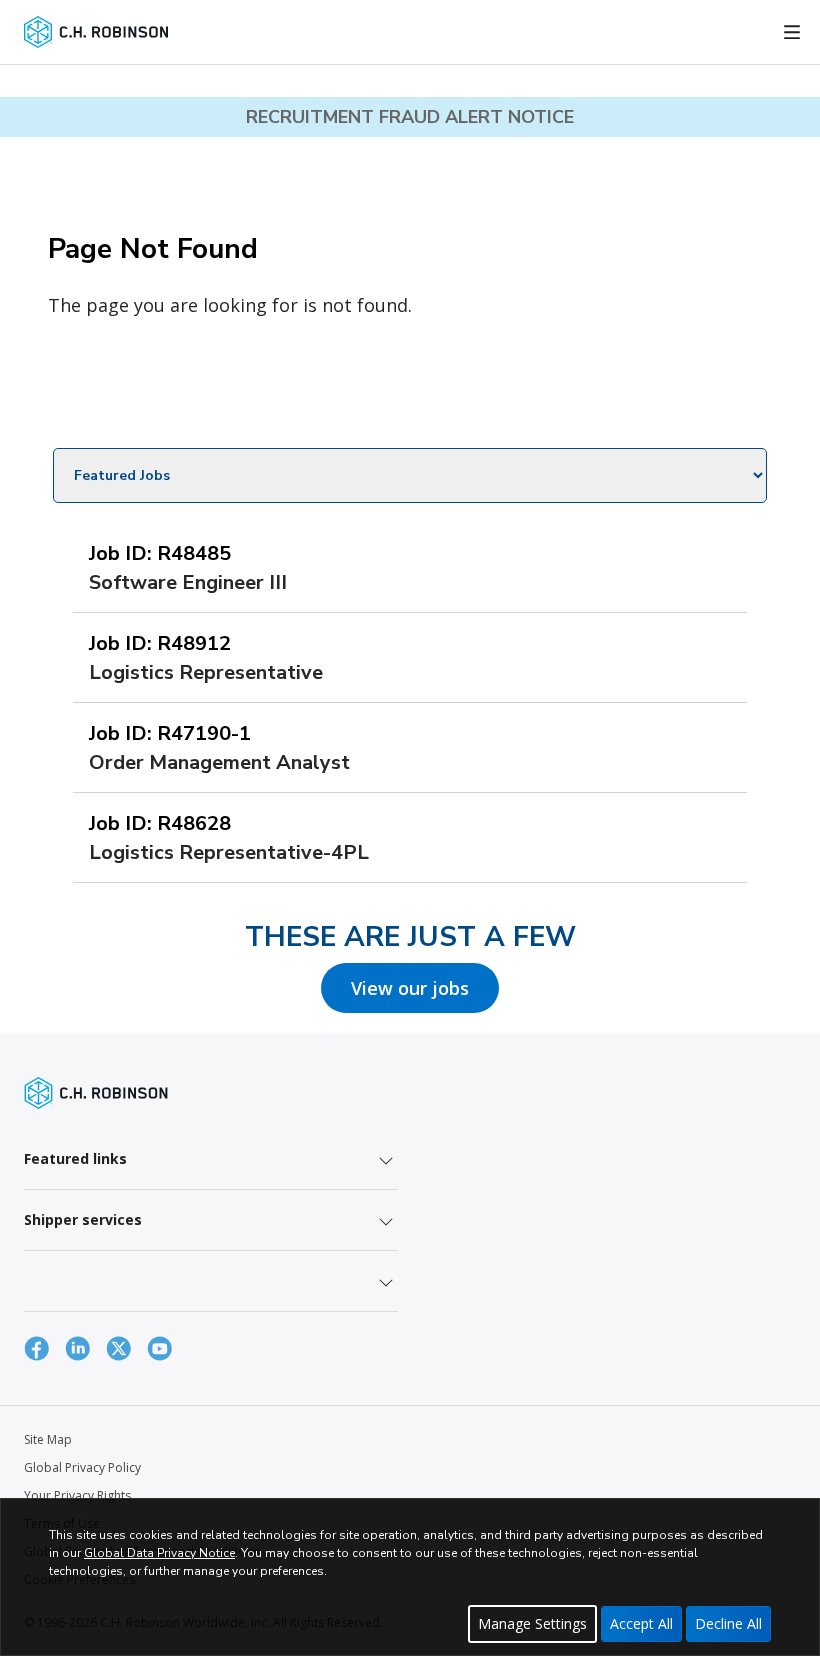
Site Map (48, 1439)
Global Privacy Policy (82, 1467)
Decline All (728, 1623)
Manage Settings (532, 1623)
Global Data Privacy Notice (159, 1553)
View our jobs (410, 988)
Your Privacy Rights (77, 1495)
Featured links (75, 1158)
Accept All (641, 1623)
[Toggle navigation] (792, 32)
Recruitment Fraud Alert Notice (410, 117)
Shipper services (83, 1219)
